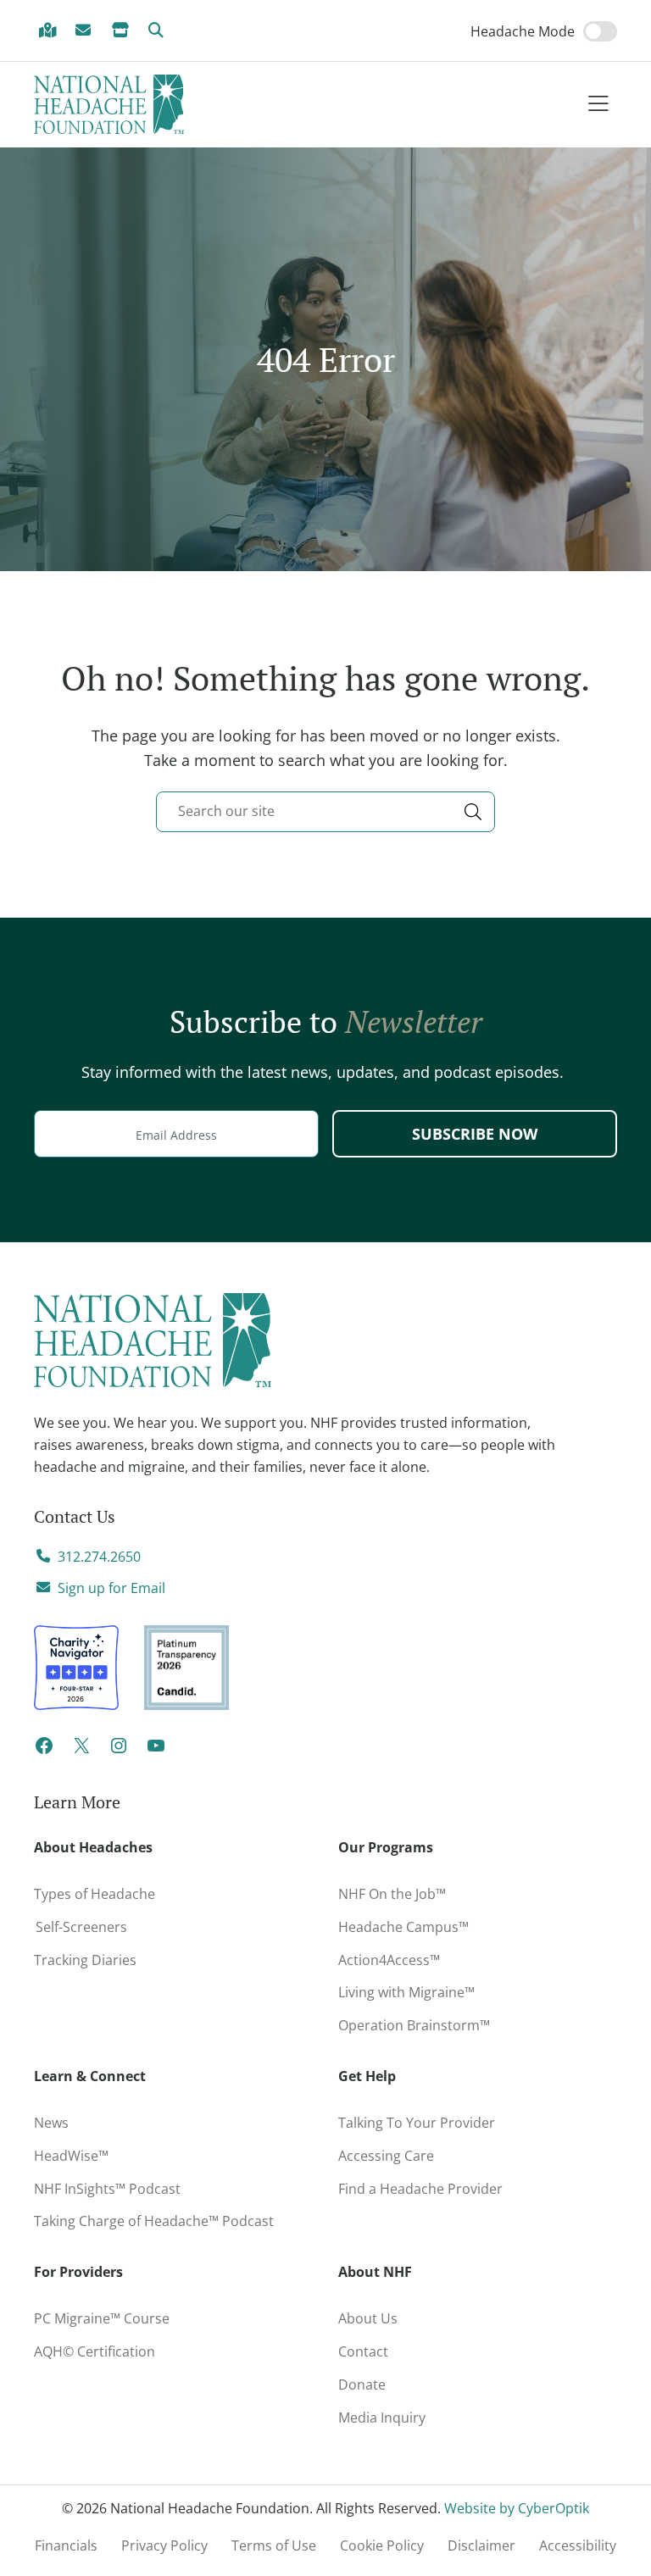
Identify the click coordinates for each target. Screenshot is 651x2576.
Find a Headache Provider (50, 31)
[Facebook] (44, 1751)
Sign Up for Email (86, 31)
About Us (368, 2318)
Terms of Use (274, 2545)
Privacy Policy (164, 2545)
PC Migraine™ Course (123, 2315)
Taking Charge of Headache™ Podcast (154, 2221)
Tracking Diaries (85, 1960)
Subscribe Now (475, 1134)
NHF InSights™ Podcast (107, 2189)
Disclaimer (481, 2545)
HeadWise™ (71, 2156)
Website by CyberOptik (517, 2508)
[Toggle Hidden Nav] (598, 105)
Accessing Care (386, 2156)
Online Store (123, 31)
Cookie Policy (382, 2545)
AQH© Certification (95, 2351)
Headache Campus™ (403, 1927)
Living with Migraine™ (406, 1992)
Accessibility (578, 2545)
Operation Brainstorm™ (414, 2025)
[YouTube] (156, 1751)
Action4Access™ (389, 1960)
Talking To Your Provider (417, 2123)
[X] (81, 1751)
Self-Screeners (81, 1927)
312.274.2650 (99, 1557)
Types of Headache (95, 1894)
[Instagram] (119, 1751)
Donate (362, 2384)
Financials (66, 2545)
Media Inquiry (382, 2418)
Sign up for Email (111, 1588)
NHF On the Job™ (392, 1894)
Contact (363, 2351)
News (51, 2123)
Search (159, 31)
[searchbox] (325, 812)
